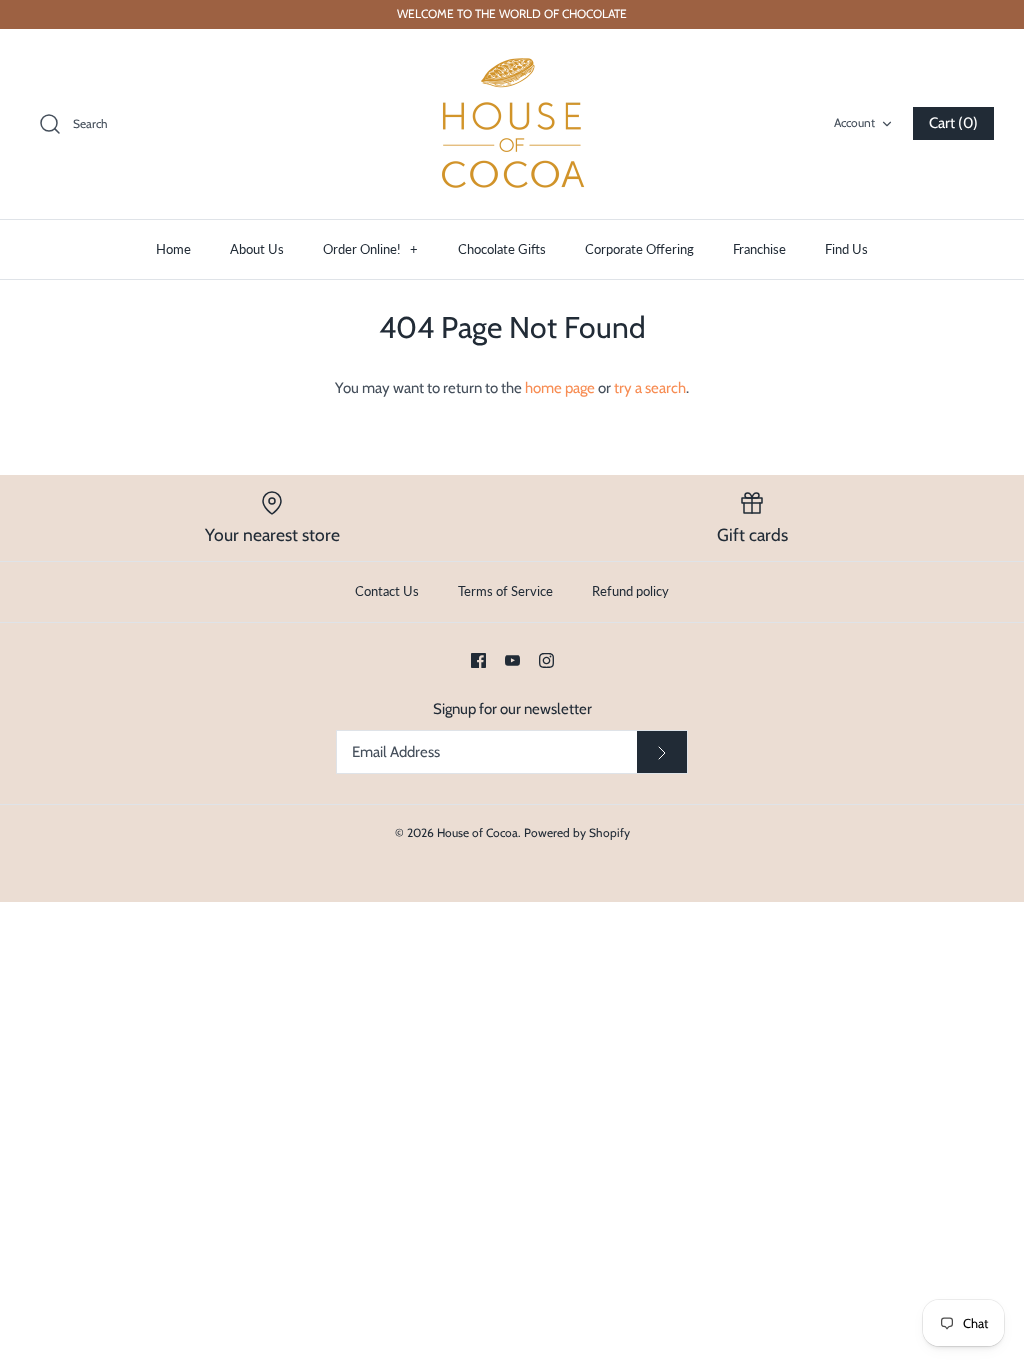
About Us (257, 249)
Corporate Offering (639, 249)
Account (854, 122)
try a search (650, 388)
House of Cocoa (477, 832)
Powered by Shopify (577, 832)
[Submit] (662, 752)
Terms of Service (505, 591)
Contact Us (387, 591)
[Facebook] (478, 660)
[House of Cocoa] (512, 124)
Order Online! (370, 249)
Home (173, 249)
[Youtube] (512, 660)
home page (560, 388)
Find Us (846, 249)
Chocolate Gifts (502, 249)
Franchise (759, 249)
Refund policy (630, 591)
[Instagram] (546, 660)
